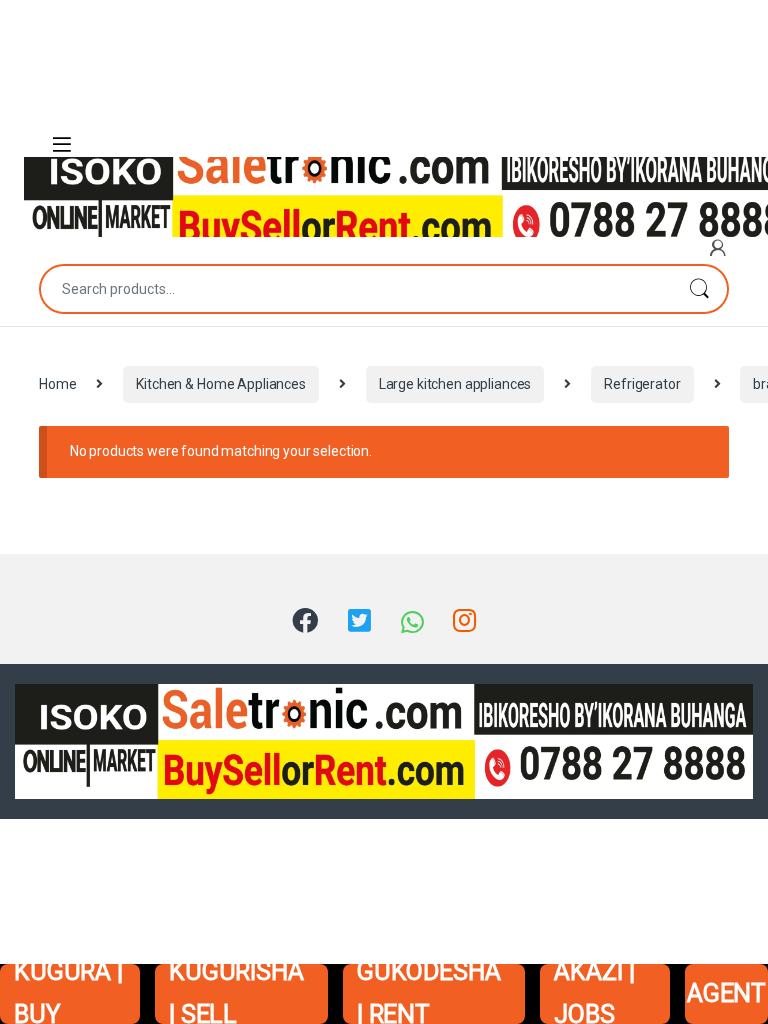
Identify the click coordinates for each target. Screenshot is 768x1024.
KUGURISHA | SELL (236, 994)
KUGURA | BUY (68, 994)
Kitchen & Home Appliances (221, 384)
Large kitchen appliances (455, 384)
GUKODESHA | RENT (429, 994)
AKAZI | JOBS (594, 994)
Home (57, 384)
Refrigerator (642, 384)
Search (699, 289)
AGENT (726, 993)
